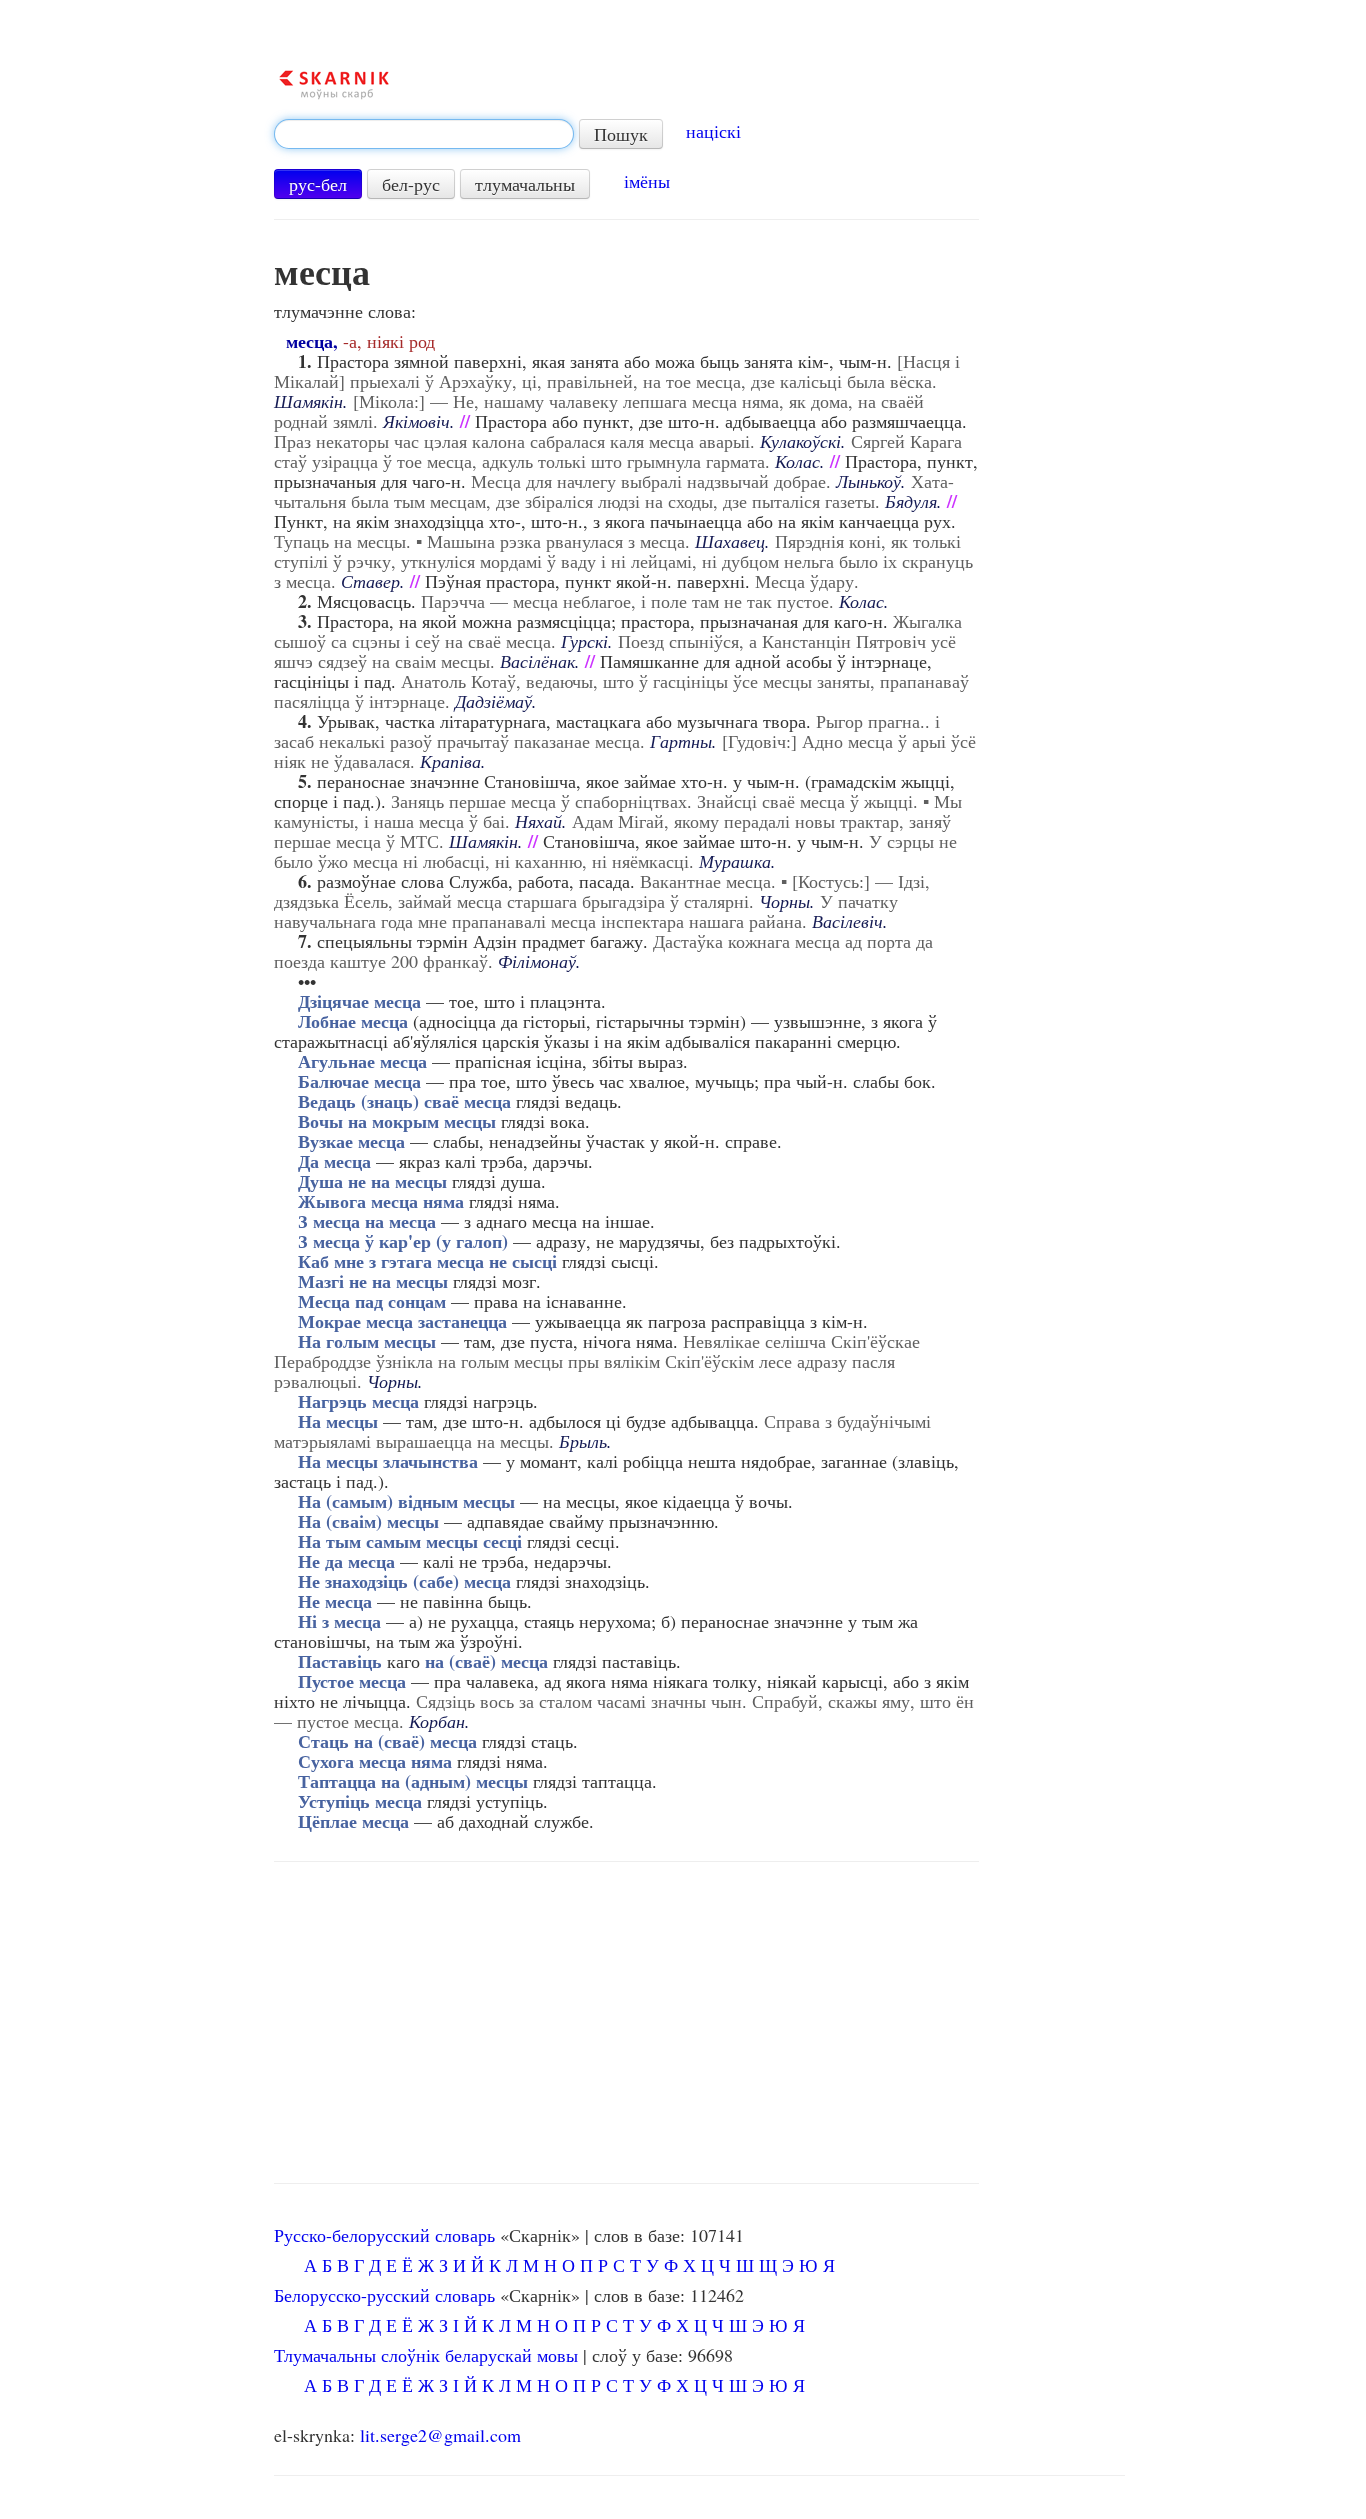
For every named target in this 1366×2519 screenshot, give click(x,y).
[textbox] (424, 134)
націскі (713, 131)
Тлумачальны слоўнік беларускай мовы (426, 2355)
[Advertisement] (626, 2023)
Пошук (621, 134)
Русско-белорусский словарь (384, 2235)
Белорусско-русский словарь (384, 2295)
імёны (647, 181)
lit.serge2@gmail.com (440, 2435)
